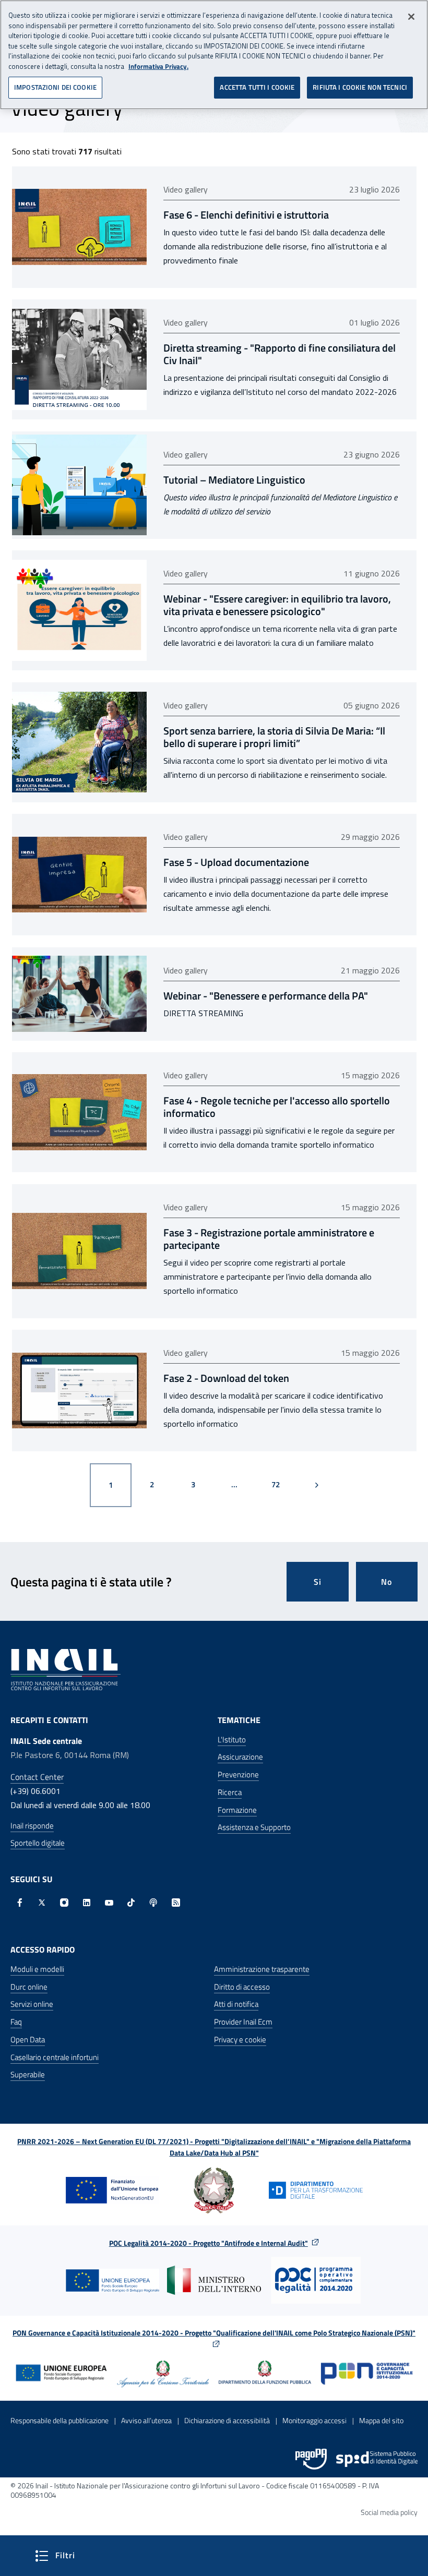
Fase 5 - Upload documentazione (236, 862)
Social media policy (389, 2512)
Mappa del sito (381, 2420)
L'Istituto (232, 1740)
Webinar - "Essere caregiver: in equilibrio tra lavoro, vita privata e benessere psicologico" (277, 605)
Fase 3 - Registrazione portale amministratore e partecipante (269, 1239)
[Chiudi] (411, 17)
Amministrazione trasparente (262, 1969)
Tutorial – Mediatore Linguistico (234, 480)
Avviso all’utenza (146, 2420)
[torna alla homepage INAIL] (66, 1668)
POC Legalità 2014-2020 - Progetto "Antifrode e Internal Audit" (209, 2243)
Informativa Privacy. (158, 67)
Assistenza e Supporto (254, 1827)
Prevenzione (238, 1774)
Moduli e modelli (37, 1969)
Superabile (28, 2074)
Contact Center (37, 1777)
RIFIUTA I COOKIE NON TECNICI (360, 87)
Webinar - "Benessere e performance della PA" (266, 996)
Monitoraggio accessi (314, 2420)
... (234, 1484)
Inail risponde (32, 1826)
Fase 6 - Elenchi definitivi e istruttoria (246, 215)
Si (318, 1582)
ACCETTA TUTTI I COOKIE (257, 87)
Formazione (237, 1810)
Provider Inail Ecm (243, 2022)
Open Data (28, 2039)
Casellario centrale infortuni (55, 2057)
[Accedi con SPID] (377, 2459)
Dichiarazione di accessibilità (227, 2420)
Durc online (29, 1987)
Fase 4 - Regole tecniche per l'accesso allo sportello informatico (277, 1107)
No (387, 1582)
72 (284, 1484)
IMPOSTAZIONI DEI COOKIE (55, 87)
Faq (16, 2022)
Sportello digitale (38, 1843)
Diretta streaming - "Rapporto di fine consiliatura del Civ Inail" (280, 354)
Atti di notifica (236, 2004)
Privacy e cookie (240, 2039)
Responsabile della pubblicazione (60, 2420)
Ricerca (230, 1792)
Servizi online (32, 2004)
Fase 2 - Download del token (226, 1378)
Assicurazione (240, 1757)
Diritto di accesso (242, 1987)
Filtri (94, 2555)
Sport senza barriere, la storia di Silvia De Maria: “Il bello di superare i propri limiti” (274, 737)
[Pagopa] (311, 2459)
